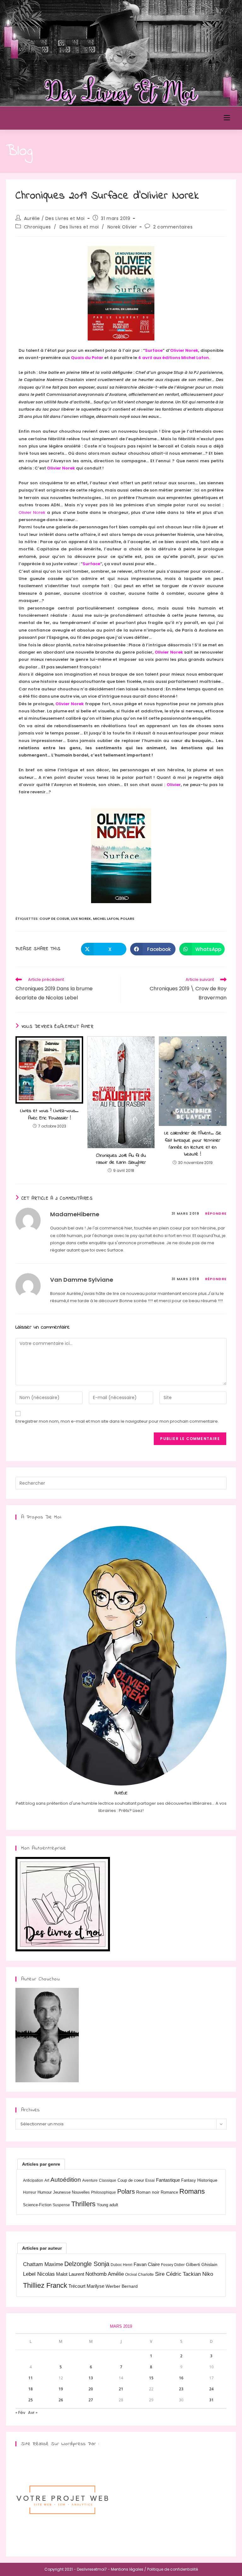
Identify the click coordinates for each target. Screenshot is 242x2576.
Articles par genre (41, 2164)
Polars (127, 919)
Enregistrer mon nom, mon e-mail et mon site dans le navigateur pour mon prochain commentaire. (117, 1421)
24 (211, 2389)
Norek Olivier (122, 227)
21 (121, 2389)
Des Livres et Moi (42, 118)
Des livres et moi (79, 227)
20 (91, 2389)
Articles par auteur (42, 2248)
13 (91, 2378)
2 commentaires (173, 227)
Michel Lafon (106, 919)
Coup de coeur (54, 919)
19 (61, 2389)
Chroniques (37, 227)
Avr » (33, 2413)
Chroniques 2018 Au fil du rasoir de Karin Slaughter (121, 1159)
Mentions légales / (129, 2569)
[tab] (41, 2164)
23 (181, 2389)
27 (91, 2400)
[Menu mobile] (227, 118)
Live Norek (81, 919)
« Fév (20, 2413)
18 (31, 2389)
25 (31, 2400)
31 (211, 2400)
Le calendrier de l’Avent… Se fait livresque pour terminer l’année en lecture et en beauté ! (193, 1144)
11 (31, 2378)
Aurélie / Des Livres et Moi (54, 218)
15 (151, 2378)
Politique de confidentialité (173, 2569)
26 (61, 2400)
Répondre (216, 1213)
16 (181, 2378)
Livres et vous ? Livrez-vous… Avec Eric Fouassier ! (49, 1114)
